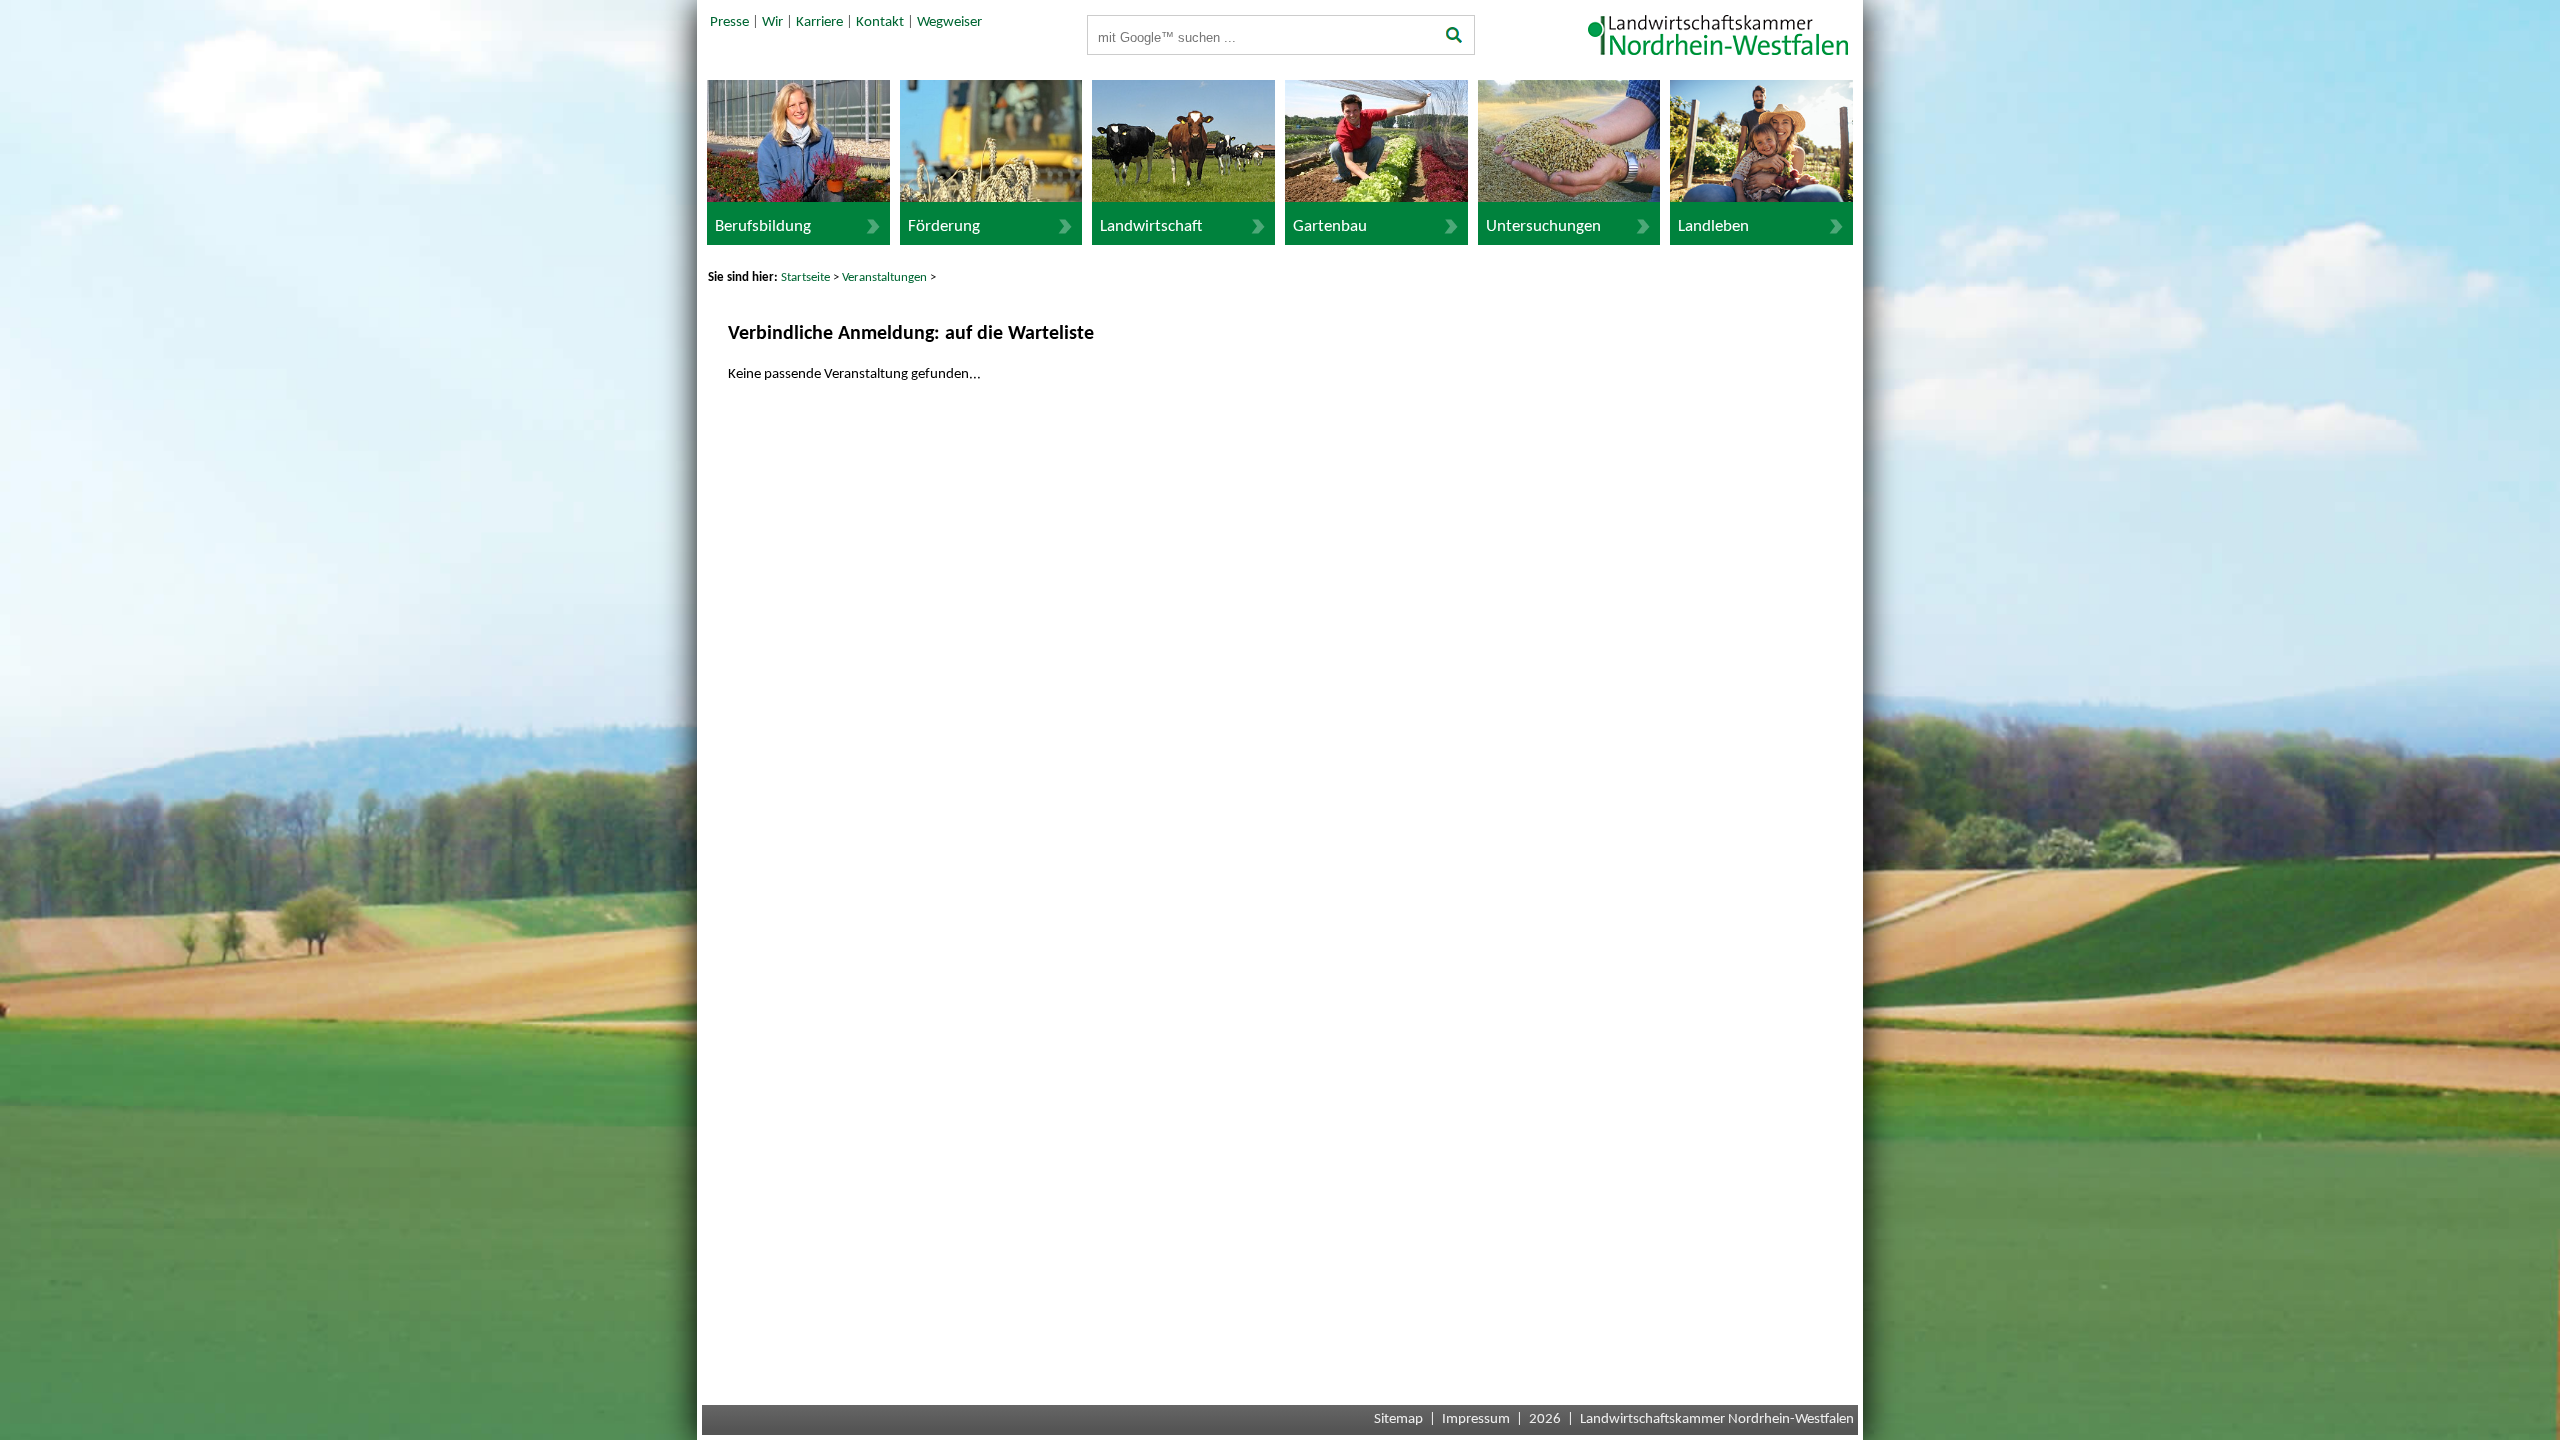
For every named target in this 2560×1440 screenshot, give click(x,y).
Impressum (1476, 1419)
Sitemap (1398, 1419)
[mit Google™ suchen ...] (1454, 37)
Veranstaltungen (884, 277)
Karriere (819, 22)
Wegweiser (949, 22)
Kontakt (880, 22)
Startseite (805, 277)
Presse (729, 22)
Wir (772, 22)
